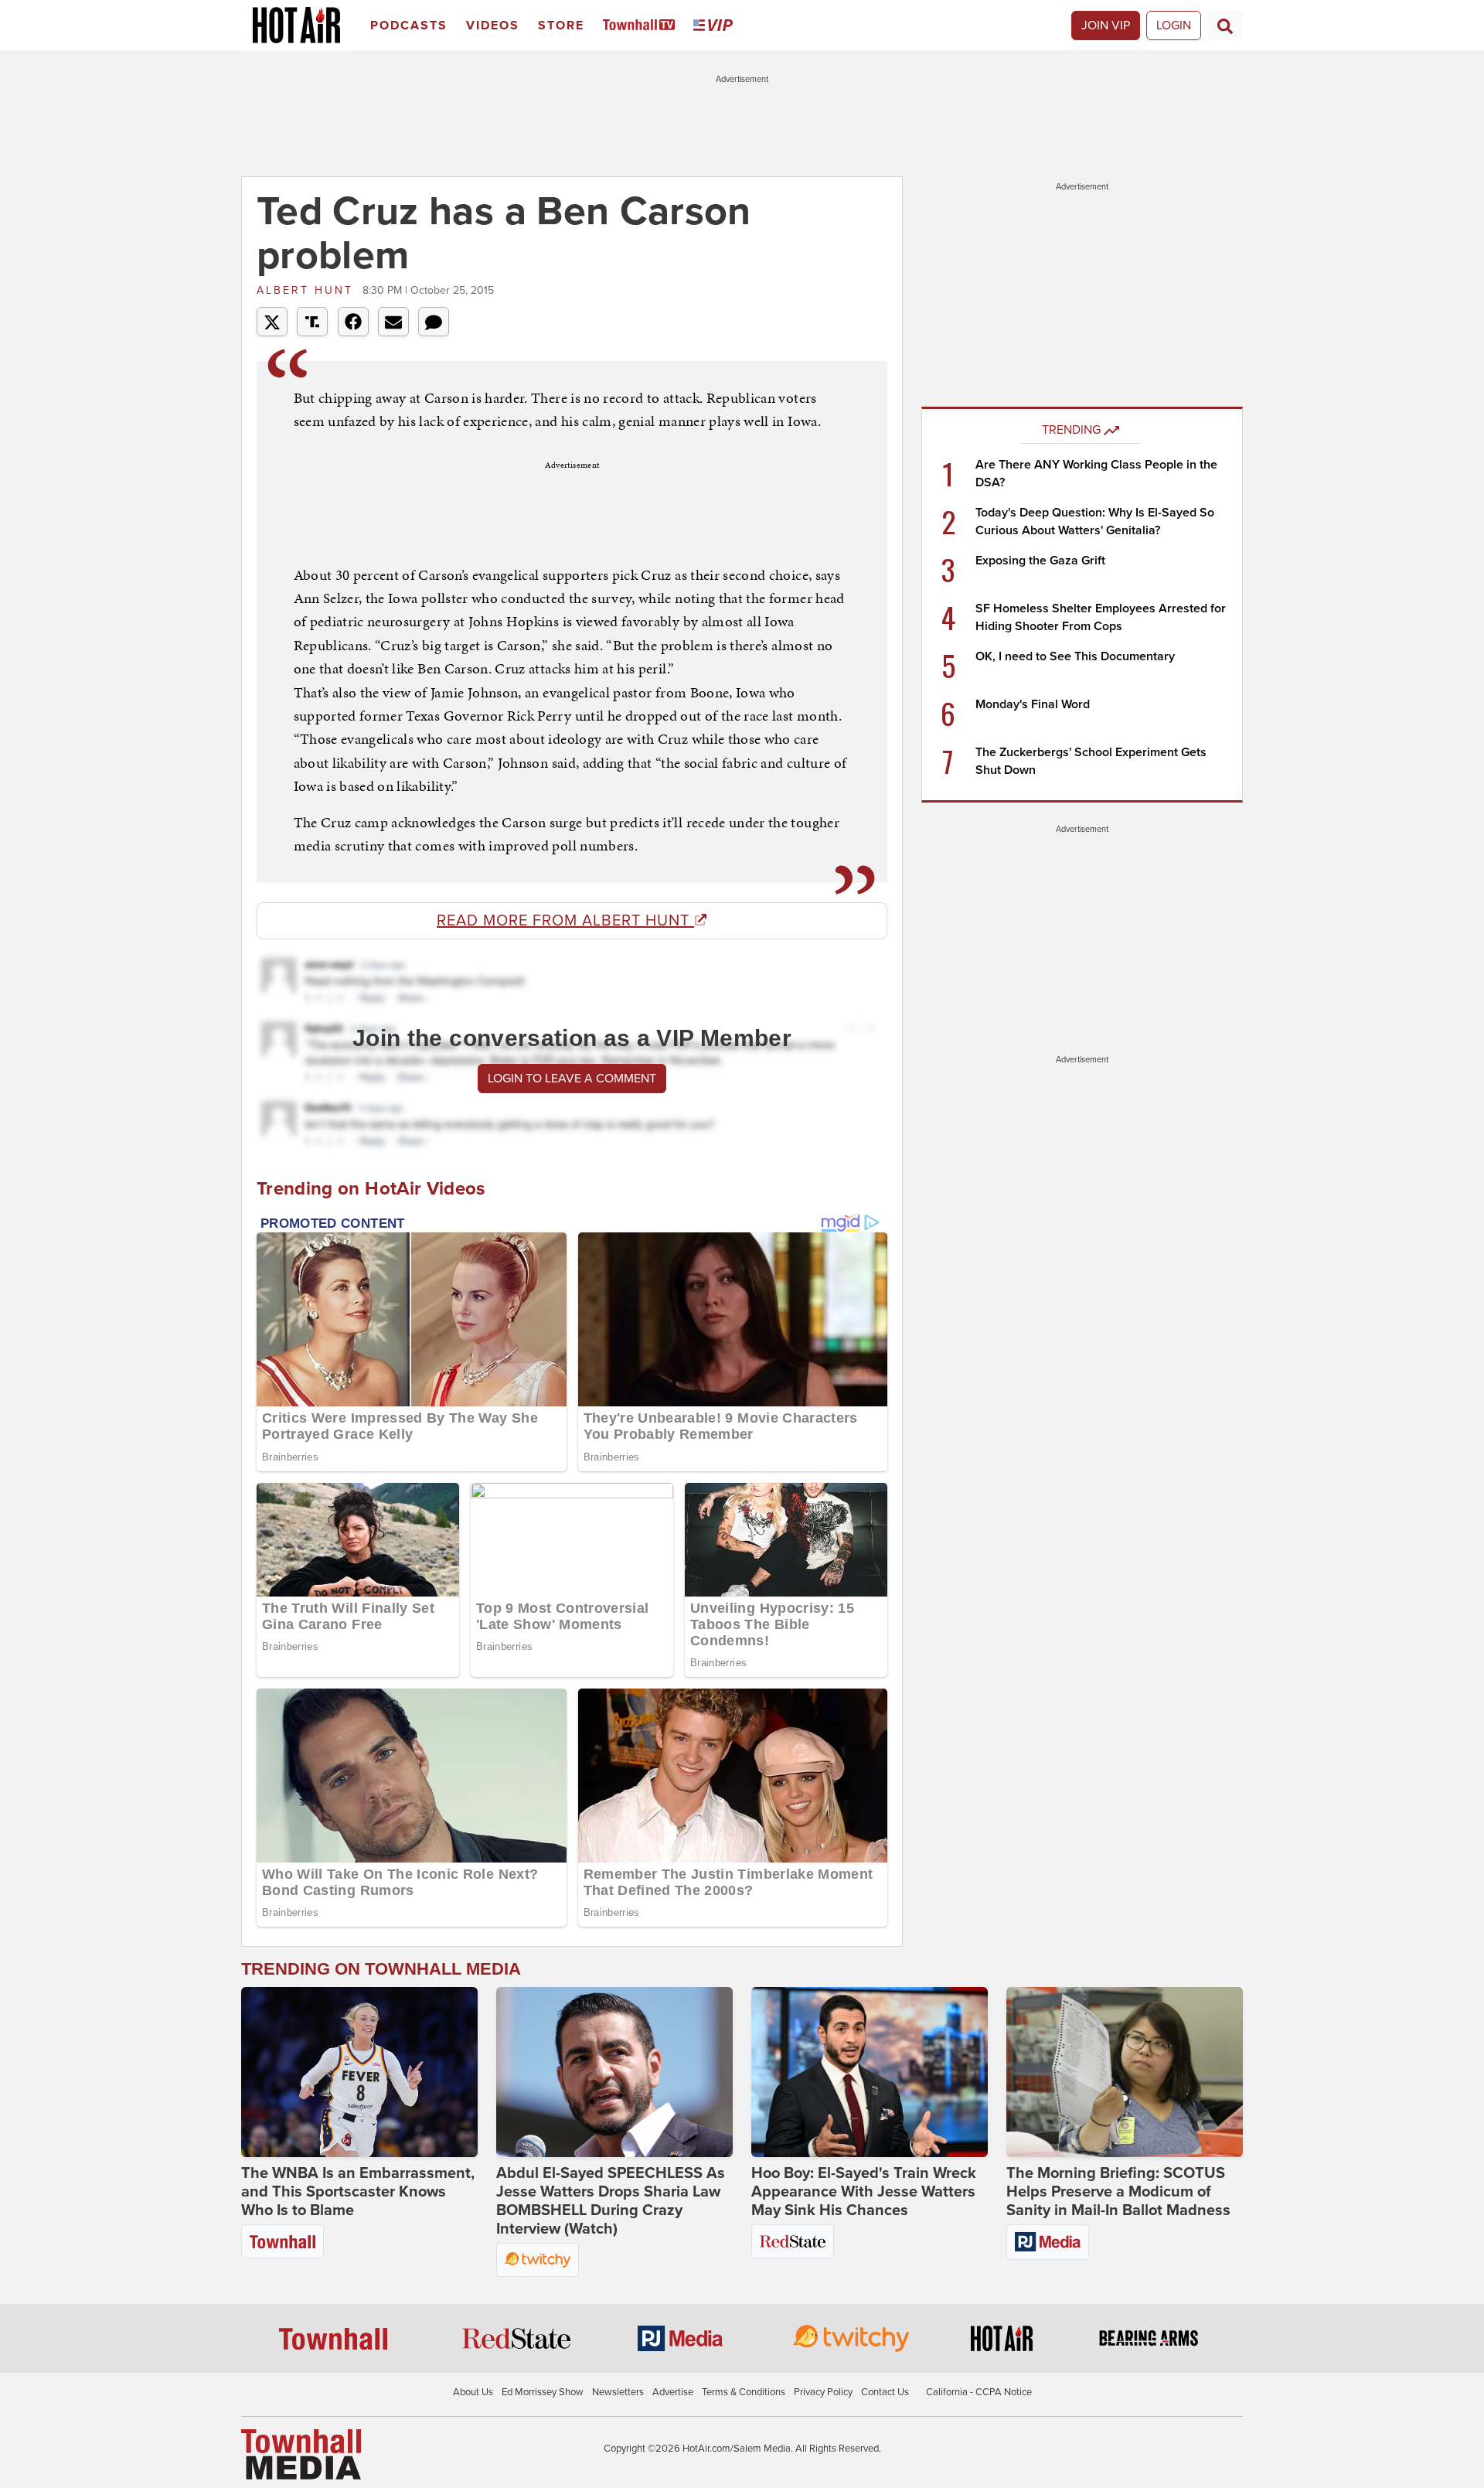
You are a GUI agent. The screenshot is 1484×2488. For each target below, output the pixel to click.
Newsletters (618, 2392)
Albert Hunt (308, 290)
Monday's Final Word (1033, 704)
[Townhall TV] (642, 26)
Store (561, 26)
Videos (493, 26)
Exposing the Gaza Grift (1040, 561)
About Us (473, 2392)
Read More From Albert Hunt (565, 921)
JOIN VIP (1106, 26)
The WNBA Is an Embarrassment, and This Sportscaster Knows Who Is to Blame (358, 2192)
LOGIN (1174, 26)
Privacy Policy (823, 2392)
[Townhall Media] (301, 2454)
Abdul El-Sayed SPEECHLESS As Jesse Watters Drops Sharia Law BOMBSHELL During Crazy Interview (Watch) (611, 2201)
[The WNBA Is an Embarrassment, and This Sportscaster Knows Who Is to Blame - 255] (359, 2072)
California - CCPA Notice (979, 2392)
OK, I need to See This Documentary (1075, 656)
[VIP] (716, 26)
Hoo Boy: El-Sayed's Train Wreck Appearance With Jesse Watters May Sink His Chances (864, 2192)
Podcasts (409, 26)
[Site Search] (1225, 26)
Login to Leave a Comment (572, 1079)
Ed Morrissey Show (543, 2392)
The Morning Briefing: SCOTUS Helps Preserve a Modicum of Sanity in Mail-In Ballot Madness (1118, 2192)
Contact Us (885, 2392)
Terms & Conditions (744, 2392)
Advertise (673, 2392)
